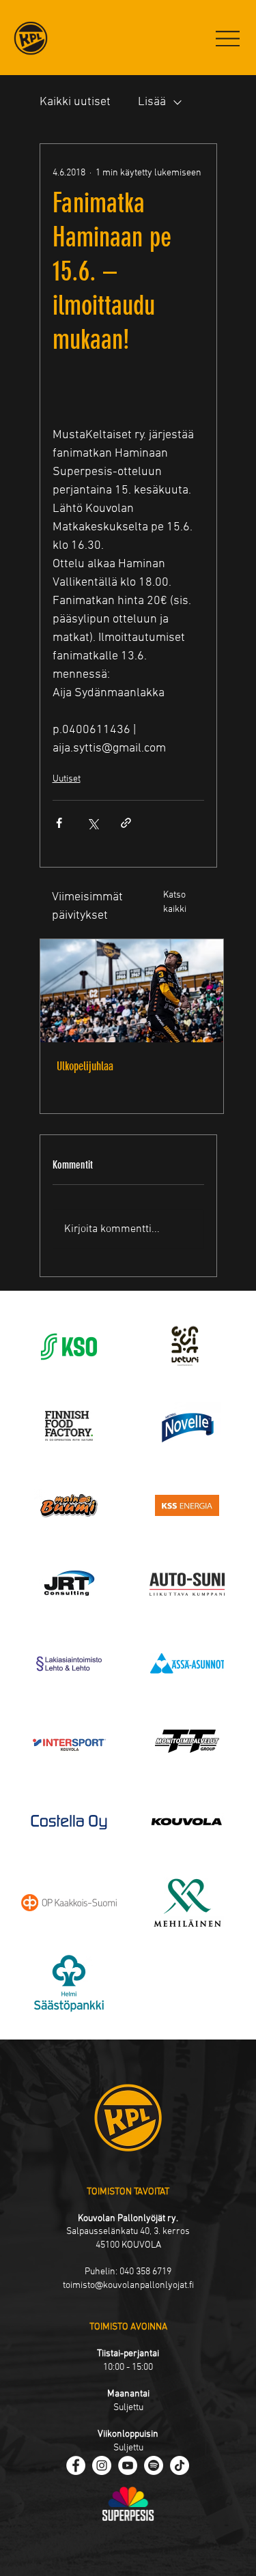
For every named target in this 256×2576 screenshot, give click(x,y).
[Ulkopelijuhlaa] (132, 991)
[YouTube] (128, 2465)
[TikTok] (180, 2465)
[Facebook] (76, 2465)
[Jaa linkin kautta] (126, 823)
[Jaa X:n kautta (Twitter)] (93, 823)
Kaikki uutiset (75, 102)
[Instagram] (102, 2465)
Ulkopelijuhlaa (85, 1066)
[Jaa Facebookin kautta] (59, 823)
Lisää (152, 102)
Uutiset (67, 779)
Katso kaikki (175, 902)
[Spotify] (154, 2465)
